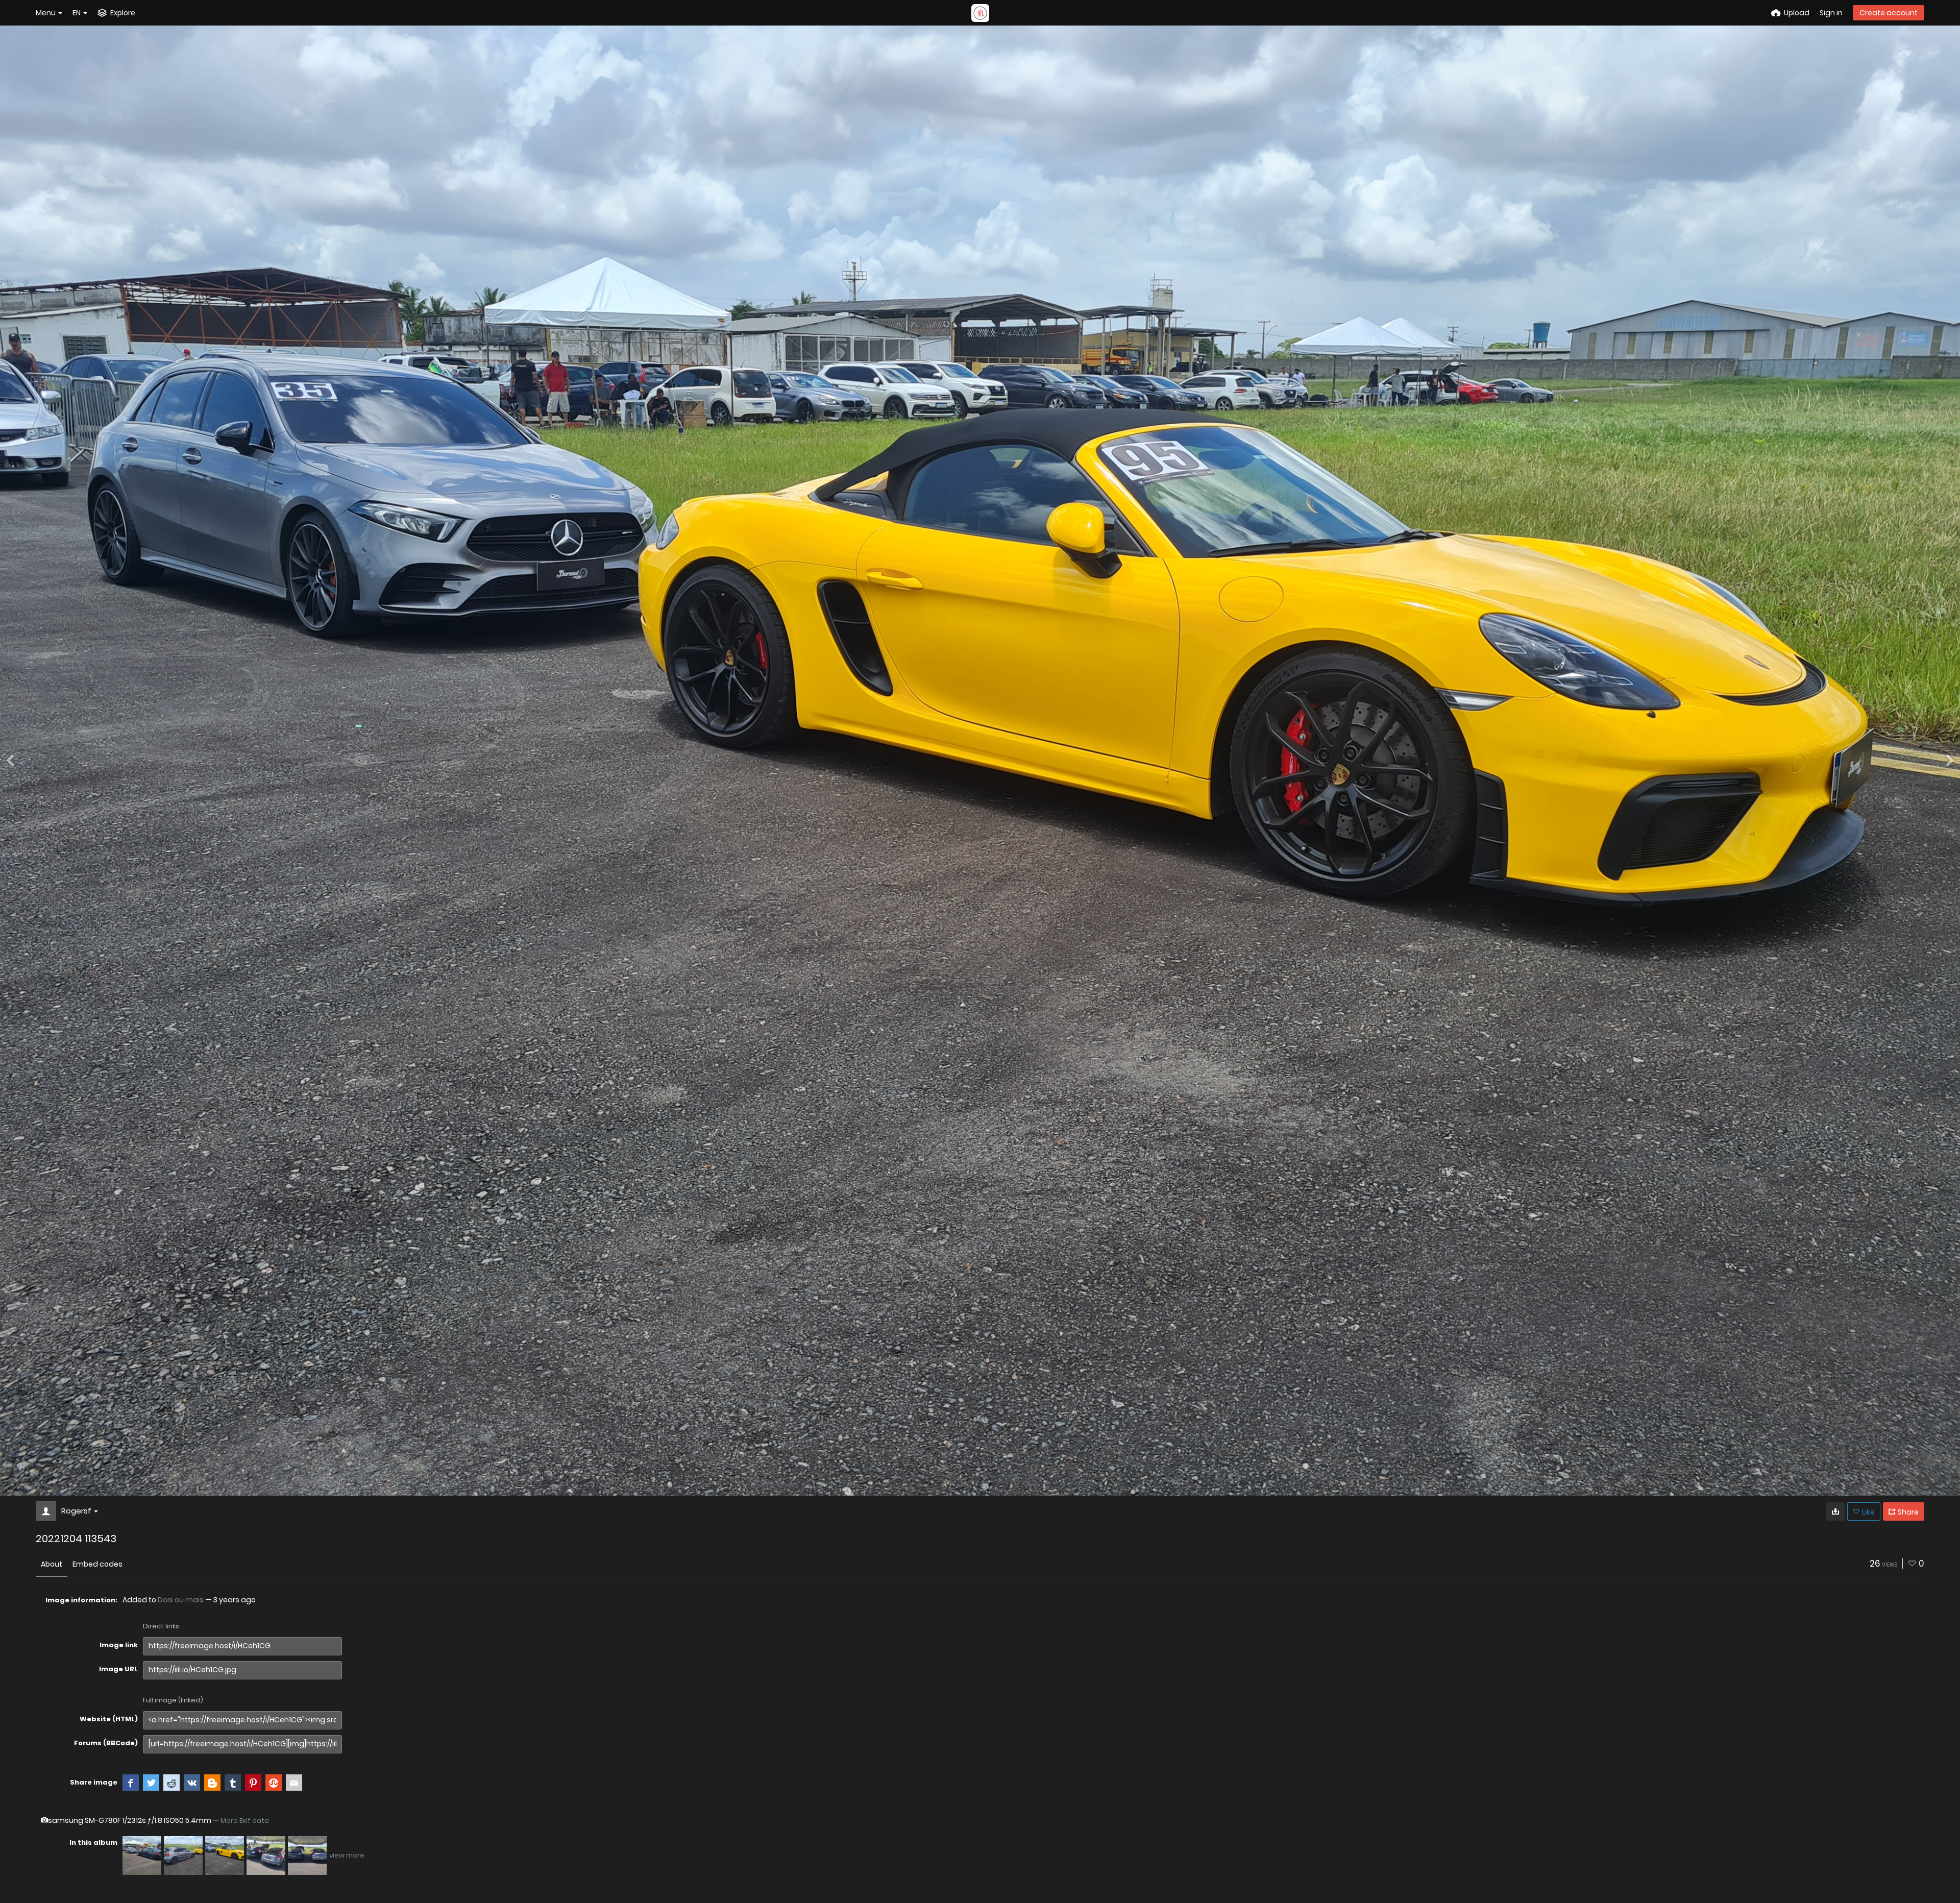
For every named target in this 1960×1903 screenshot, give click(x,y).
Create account (1889, 13)
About (52, 1564)
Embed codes (97, 1564)
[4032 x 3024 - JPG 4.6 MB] (1835, 1511)
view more (347, 1855)
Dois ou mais (181, 1600)
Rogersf (76, 1511)
